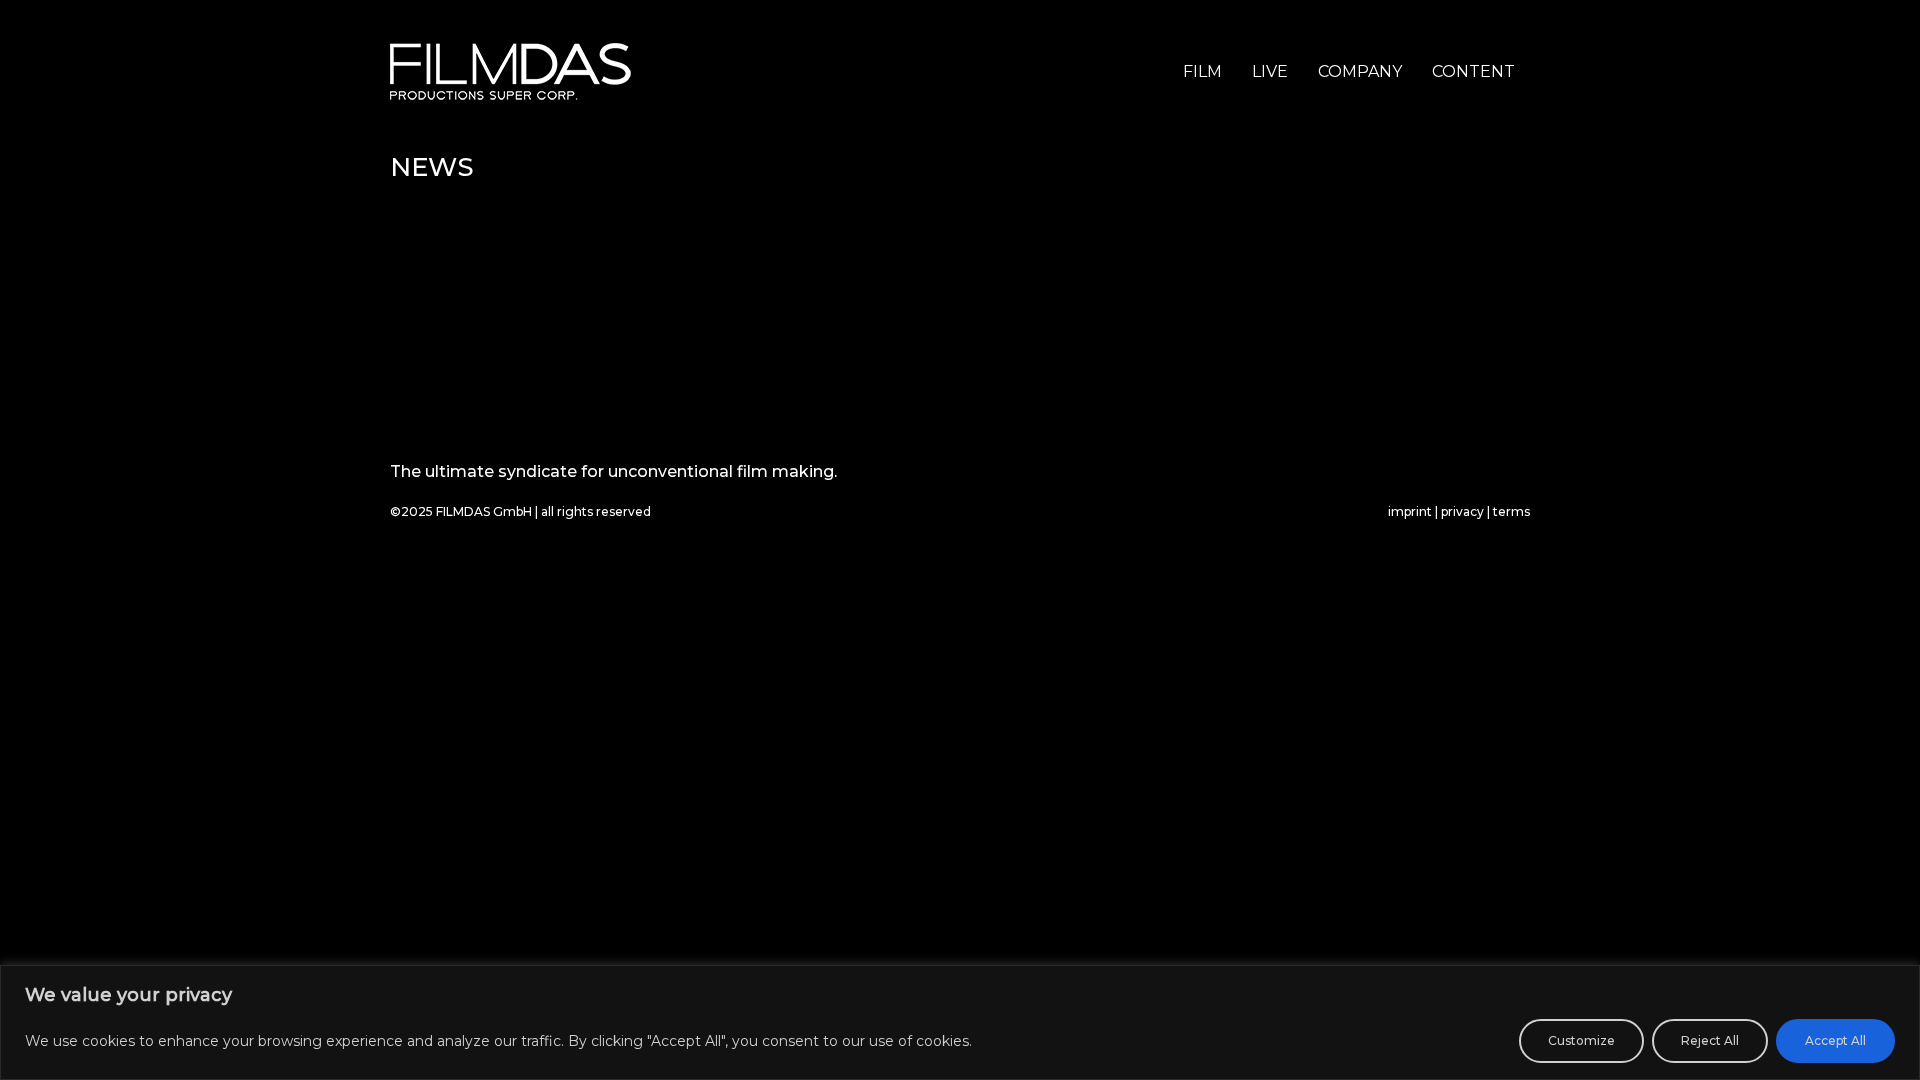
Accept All (1835, 1040)
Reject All (1710, 1040)
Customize (1581, 1040)
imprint (1410, 511)
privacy (1462, 511)
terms (1511, 511)
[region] (960, 1022)
